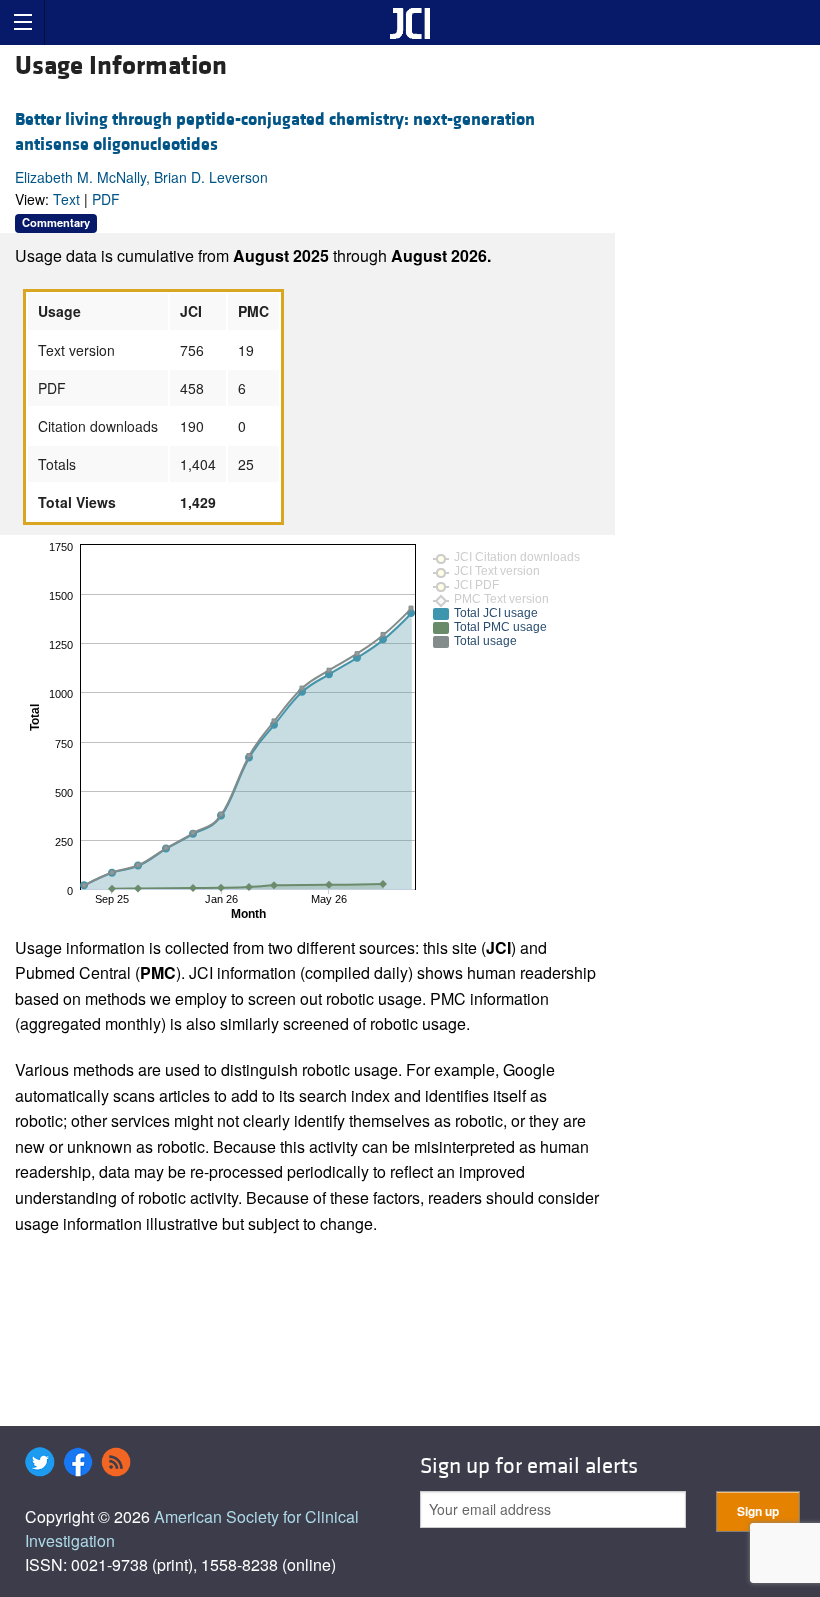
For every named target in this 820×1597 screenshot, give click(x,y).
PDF (106, 199)
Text (66, 199)
